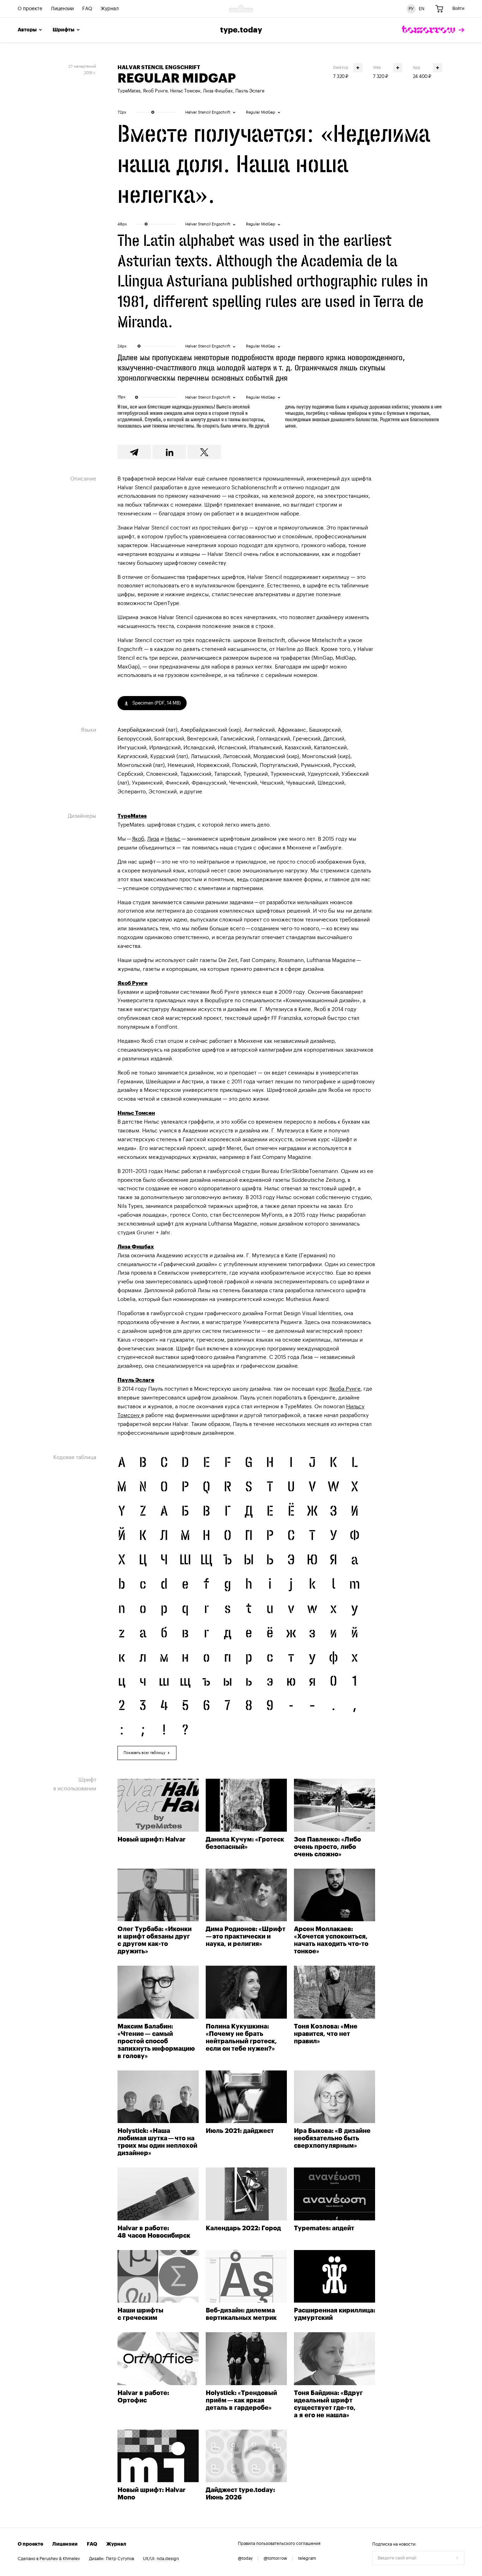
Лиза (153, 839)
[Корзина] (439, 9)
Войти (458, 8)
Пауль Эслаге (250, 91)
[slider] (153, 112)
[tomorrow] (433, 30)
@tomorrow (275, 2558)
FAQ (87, 9)
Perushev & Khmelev (60, 2559)
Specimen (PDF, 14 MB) (156, 703)
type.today (241, 30)
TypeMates (129, 91)
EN (422, 8)
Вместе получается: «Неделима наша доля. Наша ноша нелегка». (274, 164)
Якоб (138, 839)
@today (245, 2558)
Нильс (173, 839)
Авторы (27, 30)
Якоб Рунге (155, 91)
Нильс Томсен (185, 91)
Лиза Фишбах (218, 91)
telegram (307, 2558)
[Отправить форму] (457, 2558)
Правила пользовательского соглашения (279, 2544)
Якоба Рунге (345, 1389)
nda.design (168, 2559)
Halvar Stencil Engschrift (159, 68)
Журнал (110, 9)
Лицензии (62, 9)
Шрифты (64, 30)
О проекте (30, 9)
